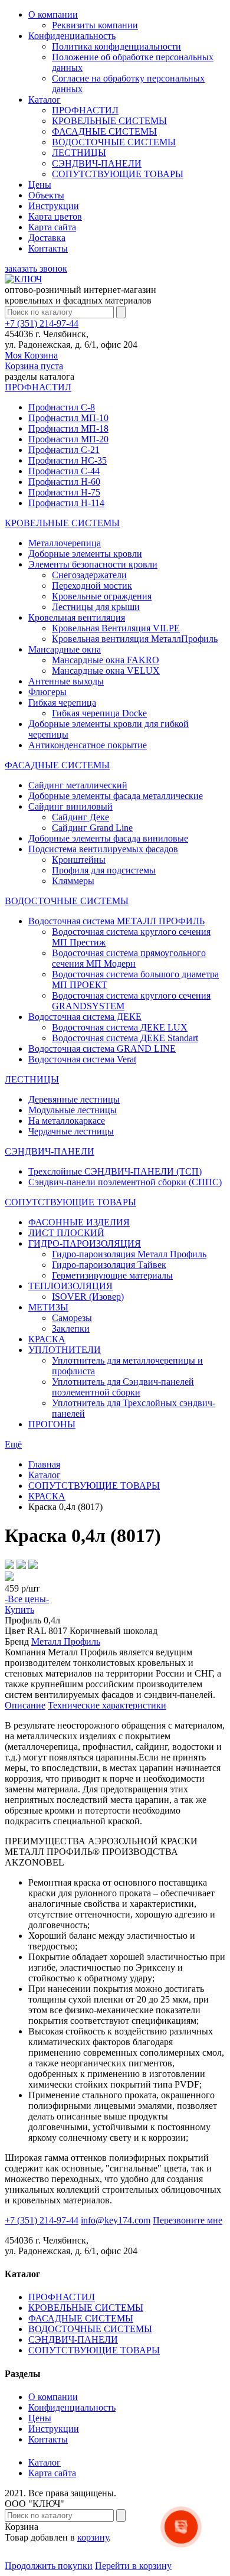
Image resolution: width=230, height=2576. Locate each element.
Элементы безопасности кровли (93, 564)
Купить (19, 1610)
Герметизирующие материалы (112, 1275)
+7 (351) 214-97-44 (42, 323)
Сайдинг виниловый (70, 806)
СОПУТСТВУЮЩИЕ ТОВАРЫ (118, 174)
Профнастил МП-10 (68, 418)
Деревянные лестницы (74, 1099)
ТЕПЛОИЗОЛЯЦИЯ (70, 1286)
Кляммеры (73, 881)
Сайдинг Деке (80, 817)
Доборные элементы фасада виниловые (108, 838)
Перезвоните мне (188, 2220)
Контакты (48, 248)
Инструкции (54, 206)
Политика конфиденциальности (116, 46)
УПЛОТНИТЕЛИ (65, 1350)
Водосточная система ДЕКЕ (85, 1017)
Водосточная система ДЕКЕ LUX (120, 1027)
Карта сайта (52, 227)
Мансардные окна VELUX (106, 671)
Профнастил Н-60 (64, 482)
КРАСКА (47, 1339)
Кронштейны (79, 860)
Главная (44, 1464)
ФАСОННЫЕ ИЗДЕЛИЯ (79, 1222)
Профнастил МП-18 (68, 428)
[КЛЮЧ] (23, 279)
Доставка (47, 238)
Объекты (46, 195)
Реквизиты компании (95, 25)
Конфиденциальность (72, 36)
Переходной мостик (92, 586)
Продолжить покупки (49, 2566)
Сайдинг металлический (78, 785)
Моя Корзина (34, 361)
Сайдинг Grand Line (92, 828)
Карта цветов (55, 216)
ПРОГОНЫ (52, 1424)
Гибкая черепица (62, 702)
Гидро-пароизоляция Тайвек (109, 1265)
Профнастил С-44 (64, 471)
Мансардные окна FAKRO (106, 660)
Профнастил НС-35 (68, 460)
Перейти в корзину (133, 2566)
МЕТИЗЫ (48, 1307)
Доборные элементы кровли (85, 554)
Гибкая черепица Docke (99, 713)
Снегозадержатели (89, 575)
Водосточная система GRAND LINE (102, 1049)
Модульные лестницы (73, 1110)
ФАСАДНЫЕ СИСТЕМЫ (104, 131)
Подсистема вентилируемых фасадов (103, 849)
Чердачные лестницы (71, 1131)
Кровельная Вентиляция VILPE (116, 628)
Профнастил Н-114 (66, 503)
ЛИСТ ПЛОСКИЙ (66, 1233)
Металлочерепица (65, 543)
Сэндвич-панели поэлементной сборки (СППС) (125, 1182)
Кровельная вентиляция (77, 617)
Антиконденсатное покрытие (88, 745)
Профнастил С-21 (64, 450)
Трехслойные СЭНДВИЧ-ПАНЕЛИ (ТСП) (115, 1171)
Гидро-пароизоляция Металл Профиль (129, 1254)
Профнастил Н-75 (64, 492)
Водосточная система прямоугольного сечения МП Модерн (129, 958)
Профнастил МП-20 (68, 439)
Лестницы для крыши (96, 607)
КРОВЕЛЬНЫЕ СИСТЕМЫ (109, 121)
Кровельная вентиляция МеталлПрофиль (135, 639)
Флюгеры (47, 692)
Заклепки (71, 1328)
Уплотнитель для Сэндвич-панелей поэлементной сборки (123, 1387)
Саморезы (72, 1318)
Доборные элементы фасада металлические (116, 796)
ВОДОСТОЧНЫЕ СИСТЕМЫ (114, 142)
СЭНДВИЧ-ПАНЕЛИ (97, 163)
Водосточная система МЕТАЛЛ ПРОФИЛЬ (116, 921)
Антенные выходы (66, 681)
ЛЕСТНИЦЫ (79, 153)
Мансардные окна (65, 649)
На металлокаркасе (67, 1121)
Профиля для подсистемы (104, 870)
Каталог (45, 100)
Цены (40, 185)
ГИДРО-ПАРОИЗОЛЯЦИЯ (85, 1243)
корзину (93, 2537)
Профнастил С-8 (62, 407)
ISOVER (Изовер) (88, 1297)
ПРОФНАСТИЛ (85, 110)
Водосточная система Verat (82, 1059)
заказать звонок (36, 268)
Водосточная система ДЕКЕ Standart (125, 1038)
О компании (53, 14)
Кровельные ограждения (102, 596)
